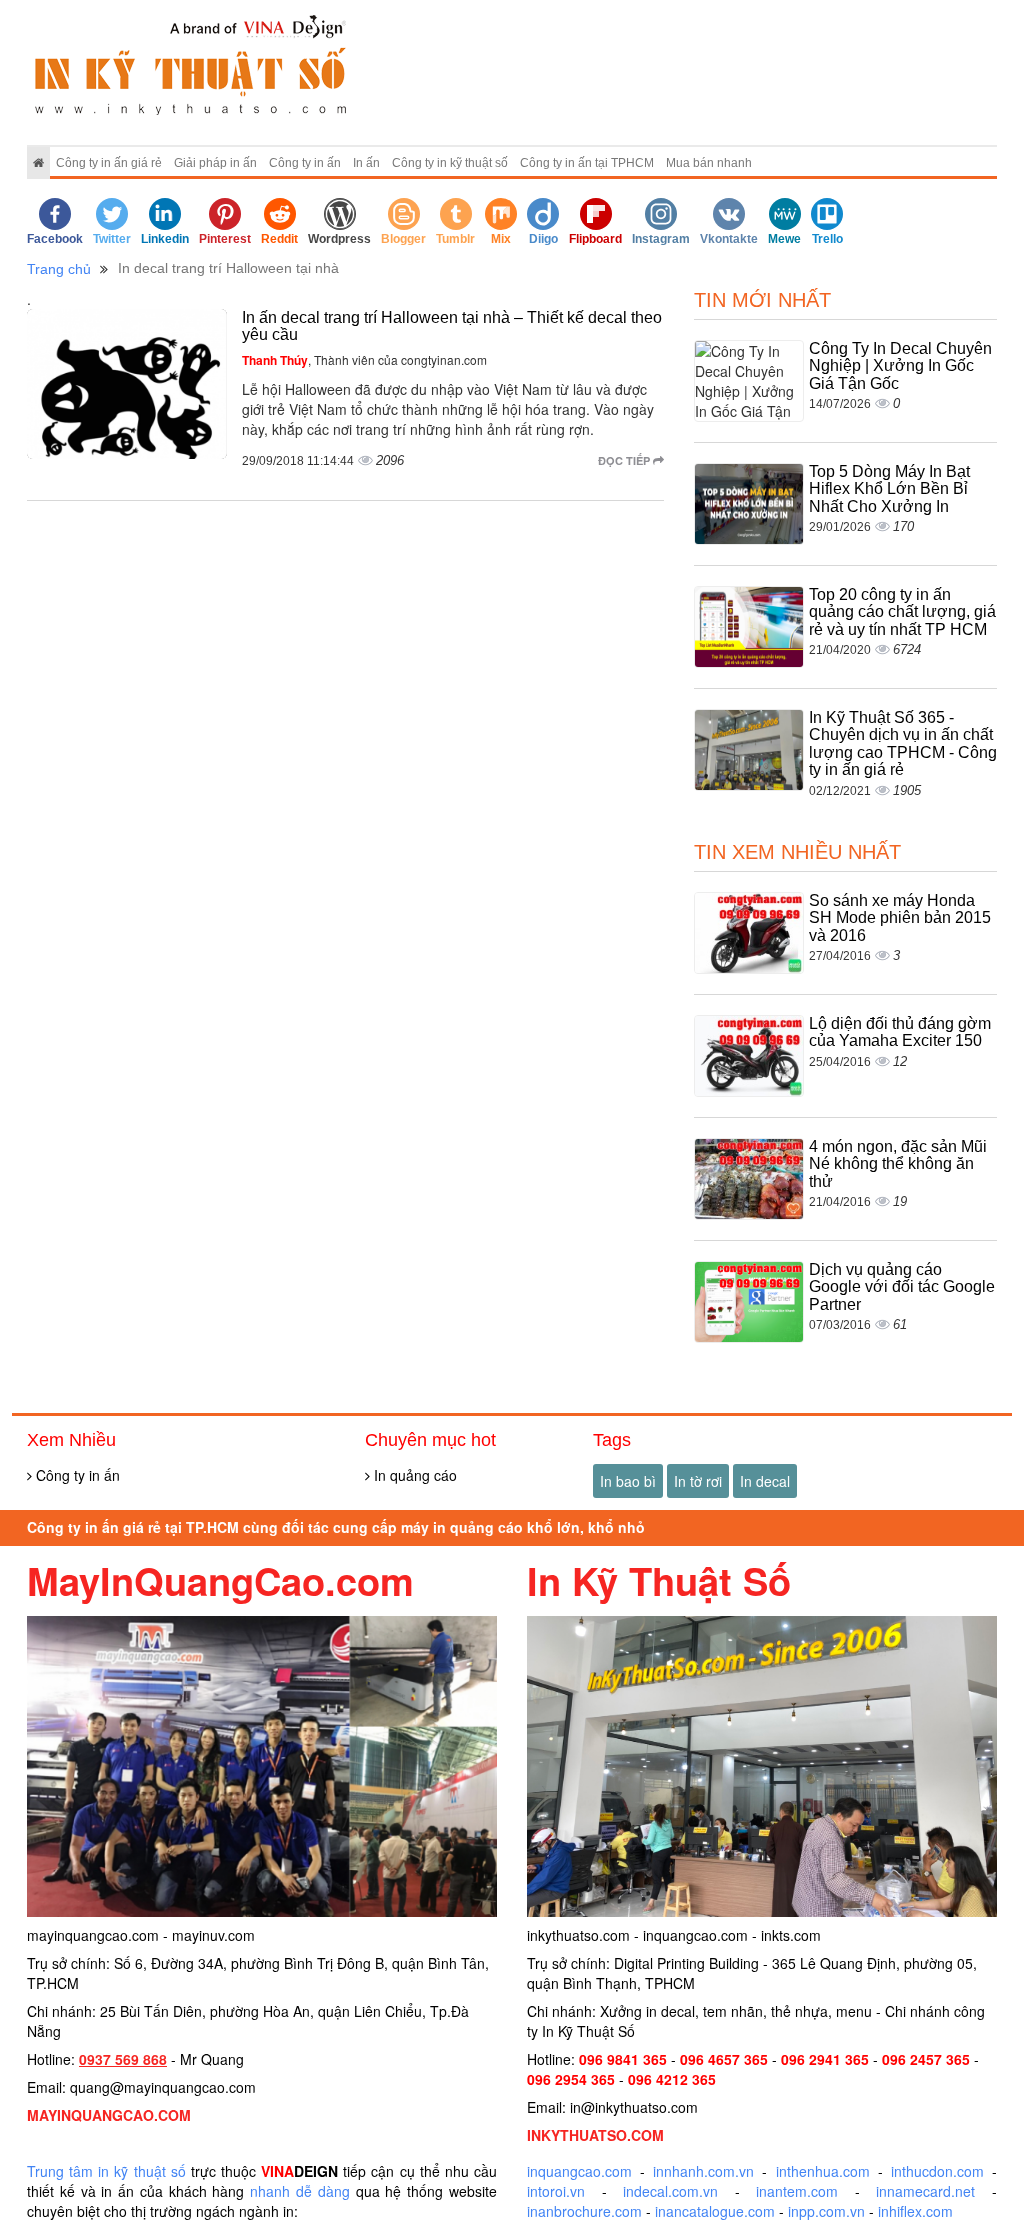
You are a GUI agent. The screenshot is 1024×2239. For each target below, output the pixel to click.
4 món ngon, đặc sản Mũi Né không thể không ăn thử (898, 1164)
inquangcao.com (579, 2171)
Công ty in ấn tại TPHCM (587, 163)
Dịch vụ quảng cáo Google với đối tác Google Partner (902, 1287)
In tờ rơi (698, 1481)
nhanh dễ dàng (300, 2191)
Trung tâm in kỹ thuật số (106, 2171)
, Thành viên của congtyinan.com (364, 359)
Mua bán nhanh (709, 163)
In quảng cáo (413, 1475)
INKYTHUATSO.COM (595, 2135)
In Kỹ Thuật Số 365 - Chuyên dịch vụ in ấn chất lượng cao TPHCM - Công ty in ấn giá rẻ (903, 744)
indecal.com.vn (670, 2191)
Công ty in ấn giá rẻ (109, 163)
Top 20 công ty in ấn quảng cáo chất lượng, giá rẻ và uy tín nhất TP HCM (902, 612)
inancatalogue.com (715, 2211)
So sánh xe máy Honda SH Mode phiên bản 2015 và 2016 (900, 918)
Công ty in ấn (305, 163)
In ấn (366, 163)
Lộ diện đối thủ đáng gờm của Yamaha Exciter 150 (900, 1032)
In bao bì (628, 1481)
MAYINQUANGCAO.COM (109, 2115)
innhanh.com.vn (703, 2171)
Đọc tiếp (625, 460)
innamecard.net (925, 2191)
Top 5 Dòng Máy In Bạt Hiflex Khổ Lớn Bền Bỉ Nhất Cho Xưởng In (889, 489)
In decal (765, 1481)
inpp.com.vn (826, 2211)
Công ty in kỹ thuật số (450, 163)
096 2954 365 (571, 2079)
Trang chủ (59, 269)
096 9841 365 (623, 2059)
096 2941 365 (825, 2059)
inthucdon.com (937, 2171)
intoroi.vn (556, 2191)
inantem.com (797, 2191)
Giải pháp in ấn (215, 163)
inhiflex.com (915, 2211)
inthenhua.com (823, 2171)
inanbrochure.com (584, 2211)
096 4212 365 (672, 2079)
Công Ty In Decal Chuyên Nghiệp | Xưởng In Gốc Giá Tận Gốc (900, 366)
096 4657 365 (724, 2059)
